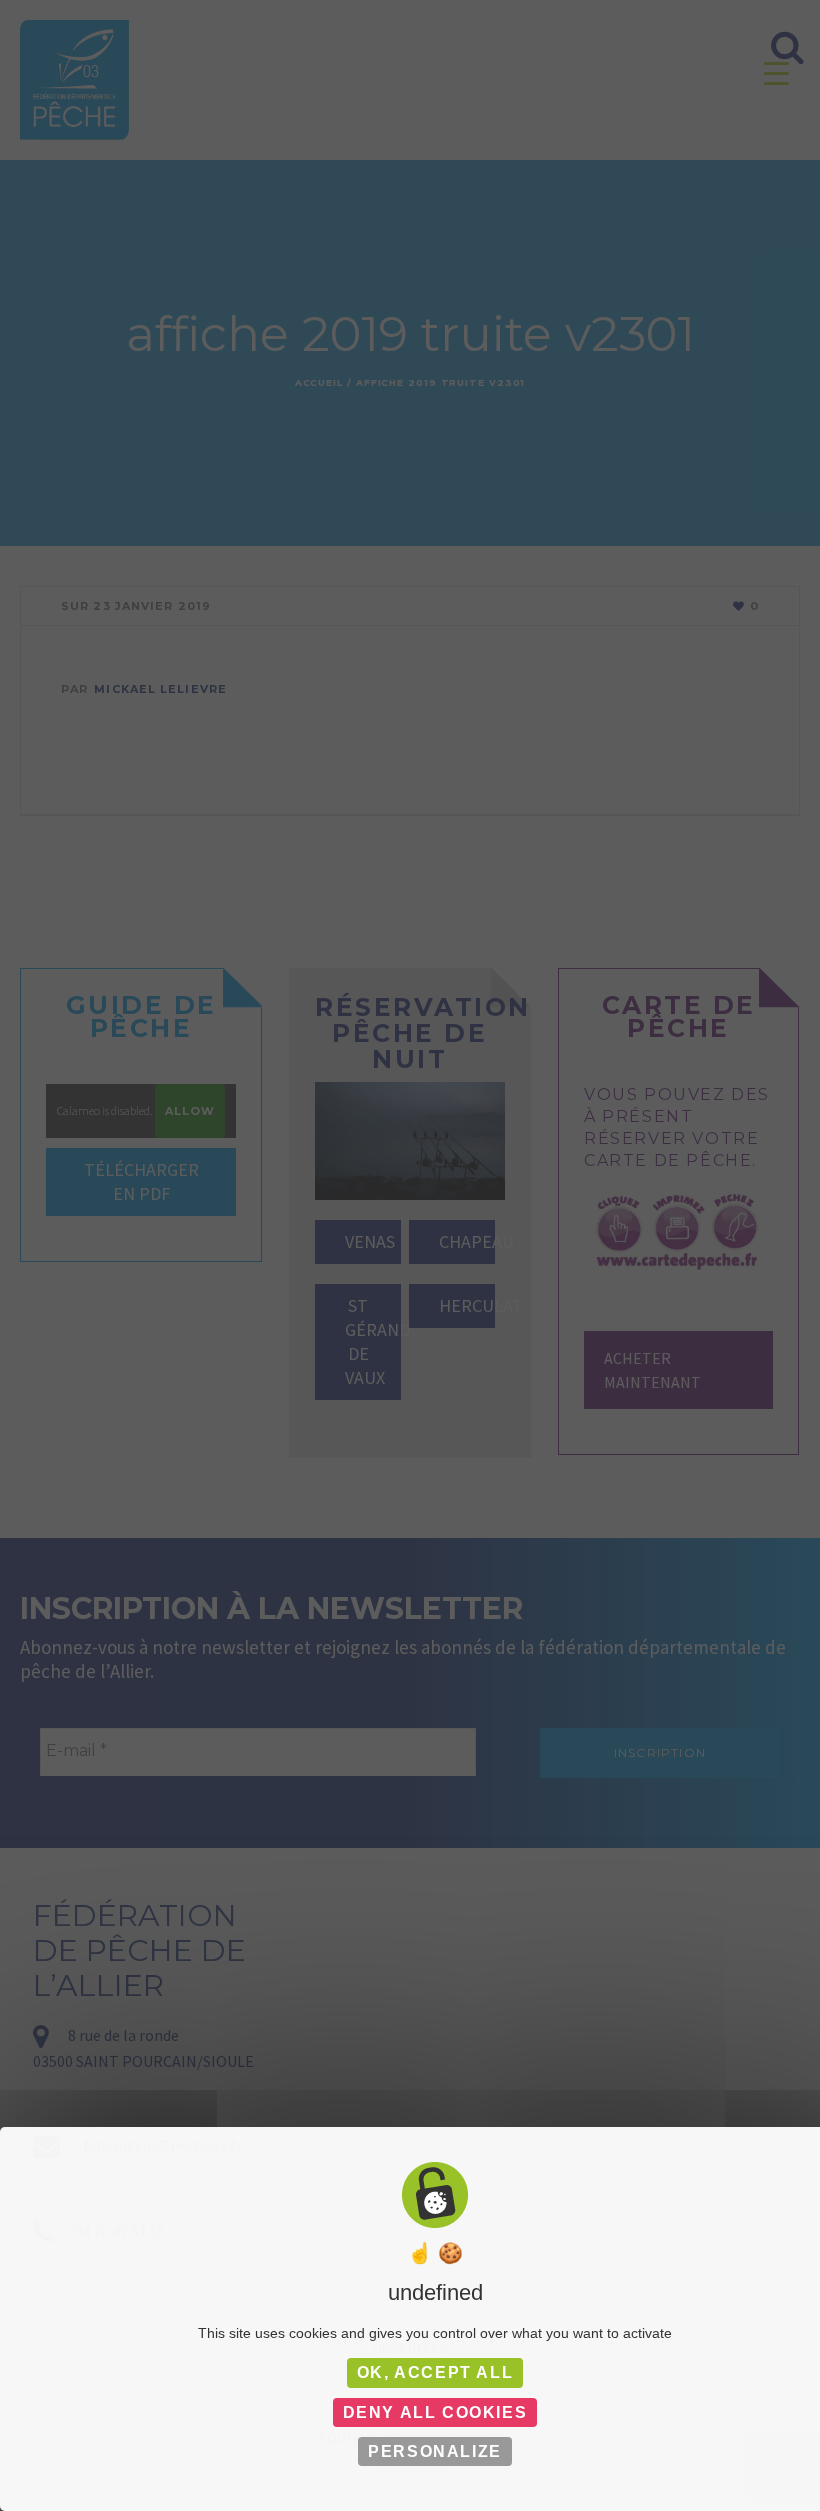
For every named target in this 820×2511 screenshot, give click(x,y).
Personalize (435, 2451)
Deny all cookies (435, 2412)
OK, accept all (435, 2372)
